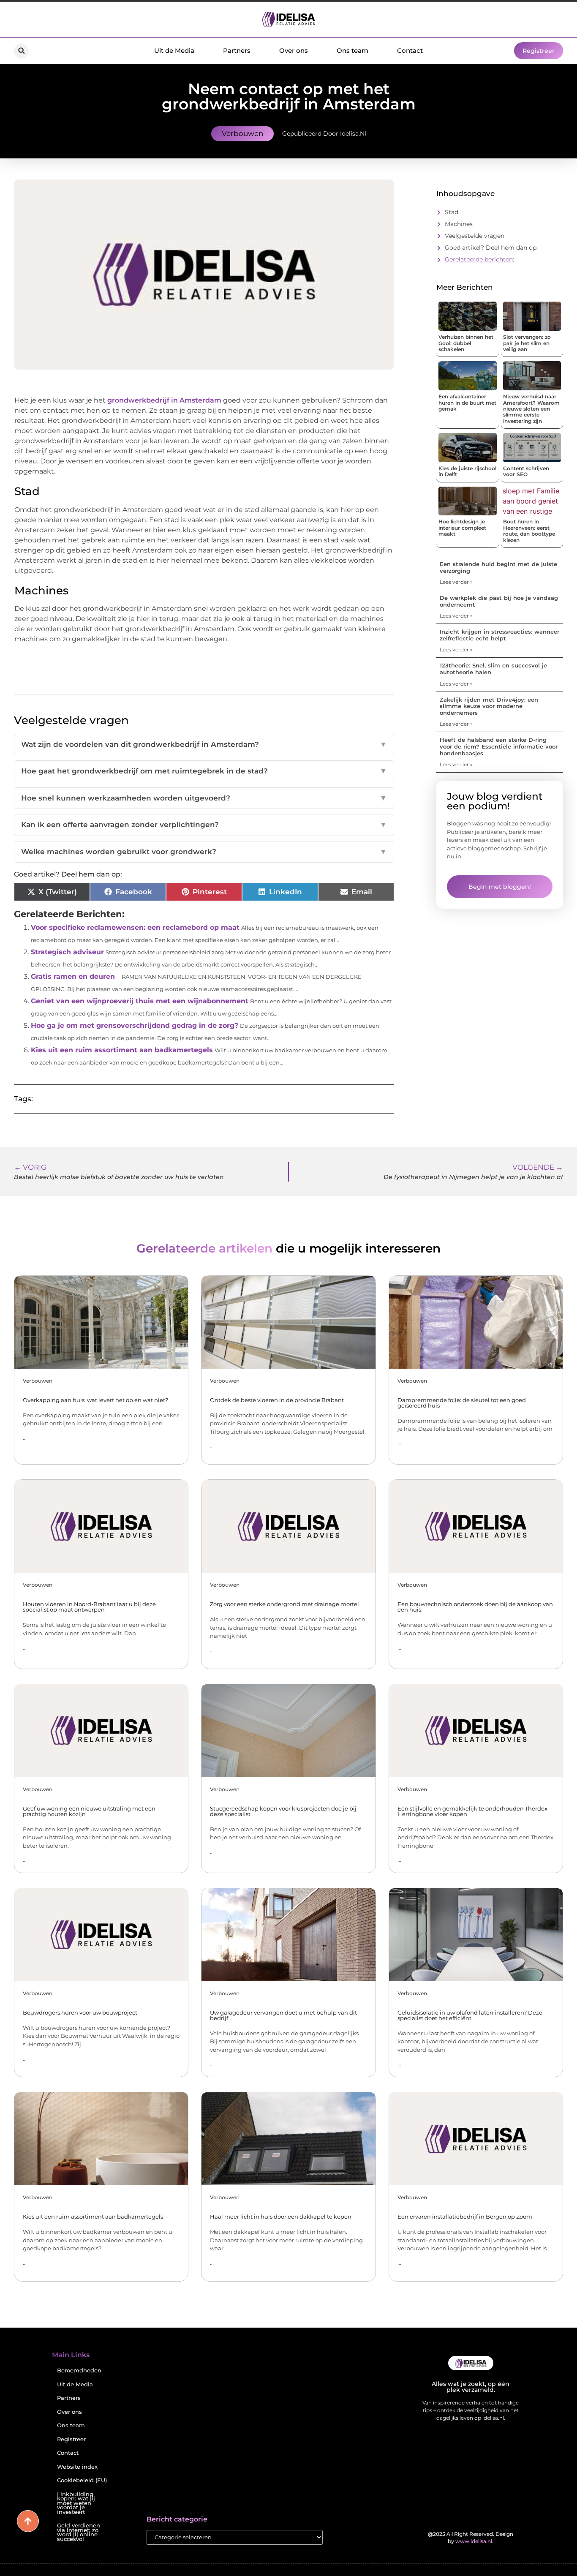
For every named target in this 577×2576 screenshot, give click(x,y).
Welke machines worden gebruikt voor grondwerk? (204, 852)
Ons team (352, 50)
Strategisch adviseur (67, 952)
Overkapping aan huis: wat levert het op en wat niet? (95, 1400)
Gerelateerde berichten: (479, 259)
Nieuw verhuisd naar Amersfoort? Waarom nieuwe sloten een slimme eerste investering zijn (531, 409)
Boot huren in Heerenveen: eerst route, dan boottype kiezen (529, 531)
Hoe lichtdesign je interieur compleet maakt (462, 528)
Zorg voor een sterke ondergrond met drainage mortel (284, 1604)
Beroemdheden (79, 2370)
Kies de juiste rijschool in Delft (467, 471)
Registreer (71, 2439)
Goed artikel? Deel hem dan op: (491, 248)
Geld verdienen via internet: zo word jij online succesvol (79, 2532)
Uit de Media (174, 50)
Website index (77, 2467)
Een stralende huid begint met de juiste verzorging (498, 567)
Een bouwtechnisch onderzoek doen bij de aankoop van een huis (475, 1607)
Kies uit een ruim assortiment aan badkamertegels (122, 1050)
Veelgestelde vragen (475, 236)
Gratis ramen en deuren (73, 976)
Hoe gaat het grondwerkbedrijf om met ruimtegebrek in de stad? (204, 771)
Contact (410, 50)
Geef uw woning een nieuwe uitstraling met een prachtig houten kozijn (89, 1811)
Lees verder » (456, 582)
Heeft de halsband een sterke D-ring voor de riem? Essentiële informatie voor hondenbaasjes (499, 746)
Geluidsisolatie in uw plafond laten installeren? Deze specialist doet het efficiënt (470, 2015)
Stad (452, 212)
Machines (459, 224)
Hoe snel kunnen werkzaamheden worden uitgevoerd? (204, 798)
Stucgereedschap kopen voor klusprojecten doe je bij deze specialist (283, 1811)
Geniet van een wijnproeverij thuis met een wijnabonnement (140, 1001)
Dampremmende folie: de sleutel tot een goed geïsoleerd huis (462, 1403)
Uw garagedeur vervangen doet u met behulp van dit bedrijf (283, 2015)
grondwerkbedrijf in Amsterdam (163, 400)
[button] (21, 51)
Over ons (294, 50)
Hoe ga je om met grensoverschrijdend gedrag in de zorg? (135, 1025)
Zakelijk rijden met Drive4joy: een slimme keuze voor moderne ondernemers (489, 706)
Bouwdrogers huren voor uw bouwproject (80, 2012)
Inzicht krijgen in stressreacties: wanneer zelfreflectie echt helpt (499, 635)
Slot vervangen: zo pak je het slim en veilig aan (527, 343)
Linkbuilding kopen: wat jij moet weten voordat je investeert (76, 2503)
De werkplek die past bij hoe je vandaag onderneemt (499, 601)
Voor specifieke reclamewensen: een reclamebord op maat (135, 927)
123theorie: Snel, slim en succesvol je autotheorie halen (493, 669)
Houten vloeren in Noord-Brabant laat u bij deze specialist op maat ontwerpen (89, 1607)
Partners (237, 50)
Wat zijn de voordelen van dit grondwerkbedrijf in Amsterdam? (204, 744)
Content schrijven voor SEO (526, 471)
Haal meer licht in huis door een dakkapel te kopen (281, 2217)
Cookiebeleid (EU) (82, 2480)
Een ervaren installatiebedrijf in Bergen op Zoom (465, 2217)
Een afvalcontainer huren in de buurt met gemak (467, 403)
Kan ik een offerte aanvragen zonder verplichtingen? (204, 825)
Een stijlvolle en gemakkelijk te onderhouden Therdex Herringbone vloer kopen (472, 1811)
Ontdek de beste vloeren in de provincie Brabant (277, 1400)
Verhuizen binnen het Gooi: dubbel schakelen (466, 343)
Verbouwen (242, 133)
